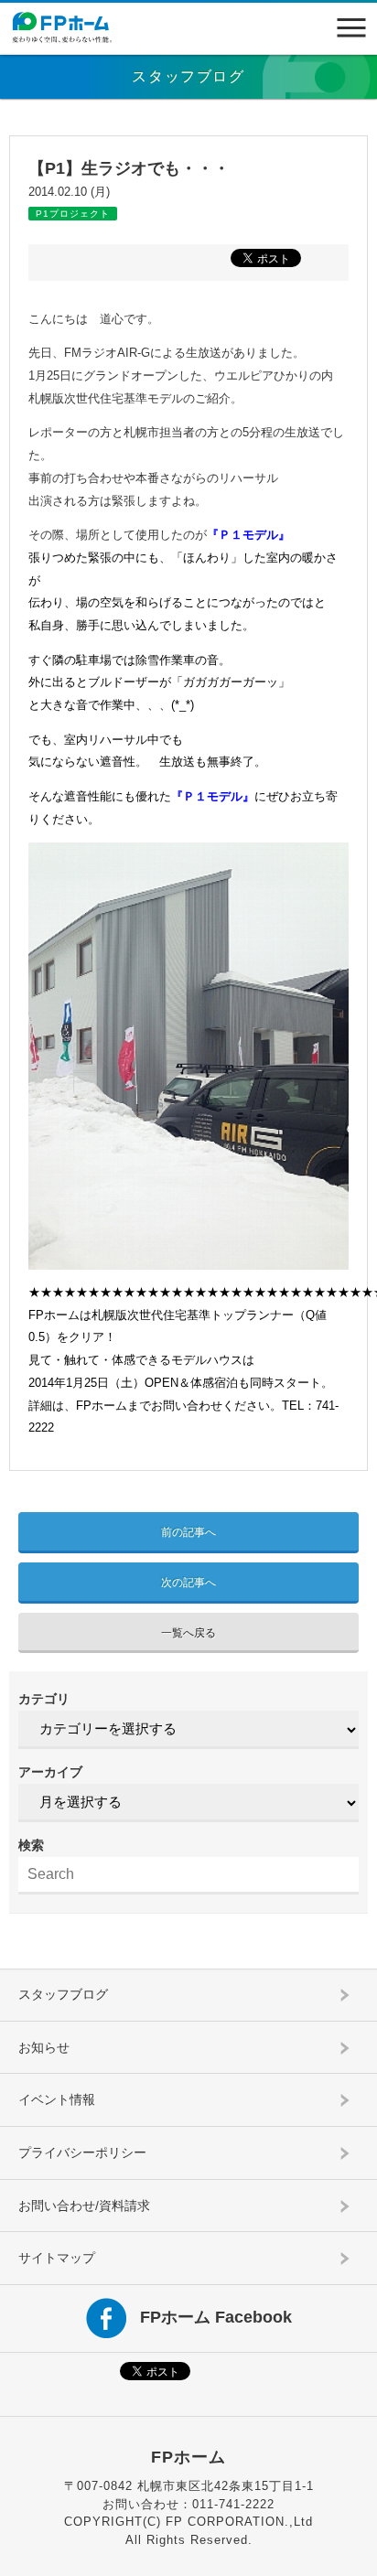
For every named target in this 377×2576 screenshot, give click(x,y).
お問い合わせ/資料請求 (84, 2206)
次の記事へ (188, 1583)
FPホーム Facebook (216, 2317)
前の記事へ (188, 1532)
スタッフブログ (63, 1994)
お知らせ (44, 2047)
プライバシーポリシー (82, 2152)
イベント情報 (57, 2099)
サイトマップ (57, 2258)
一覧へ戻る (188, 1633)
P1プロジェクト (73, 214)
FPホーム (188, 2457)
